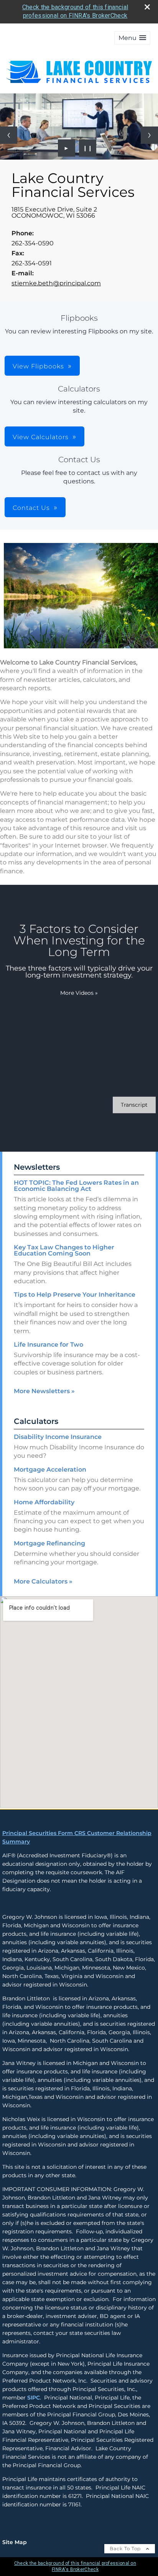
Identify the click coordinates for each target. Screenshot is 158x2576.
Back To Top (126, 2549)
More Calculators (43, 1581)
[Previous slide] (9, 135)
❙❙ (88, 148)
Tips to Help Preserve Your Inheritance (75, 1295)
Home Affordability (44, 1502)
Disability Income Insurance (58, 1437)
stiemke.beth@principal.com (56, 283)
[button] (132, 38)
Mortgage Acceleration (50, 1470)
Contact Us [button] (31, 508)
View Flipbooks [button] (38, 366)
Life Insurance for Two (49, 1345)
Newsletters (37, 1167)
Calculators (36, 1421)
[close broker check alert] (147, 7)
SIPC (34, 2398)
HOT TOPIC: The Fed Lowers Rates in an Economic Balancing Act (76, 1186)
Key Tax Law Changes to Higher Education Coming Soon (64, 1250)
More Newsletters (44, 1391)
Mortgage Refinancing (49, 1543)
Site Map (15, 2542)
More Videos (79, 993)
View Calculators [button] (41, 437)
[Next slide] (149, 135)
